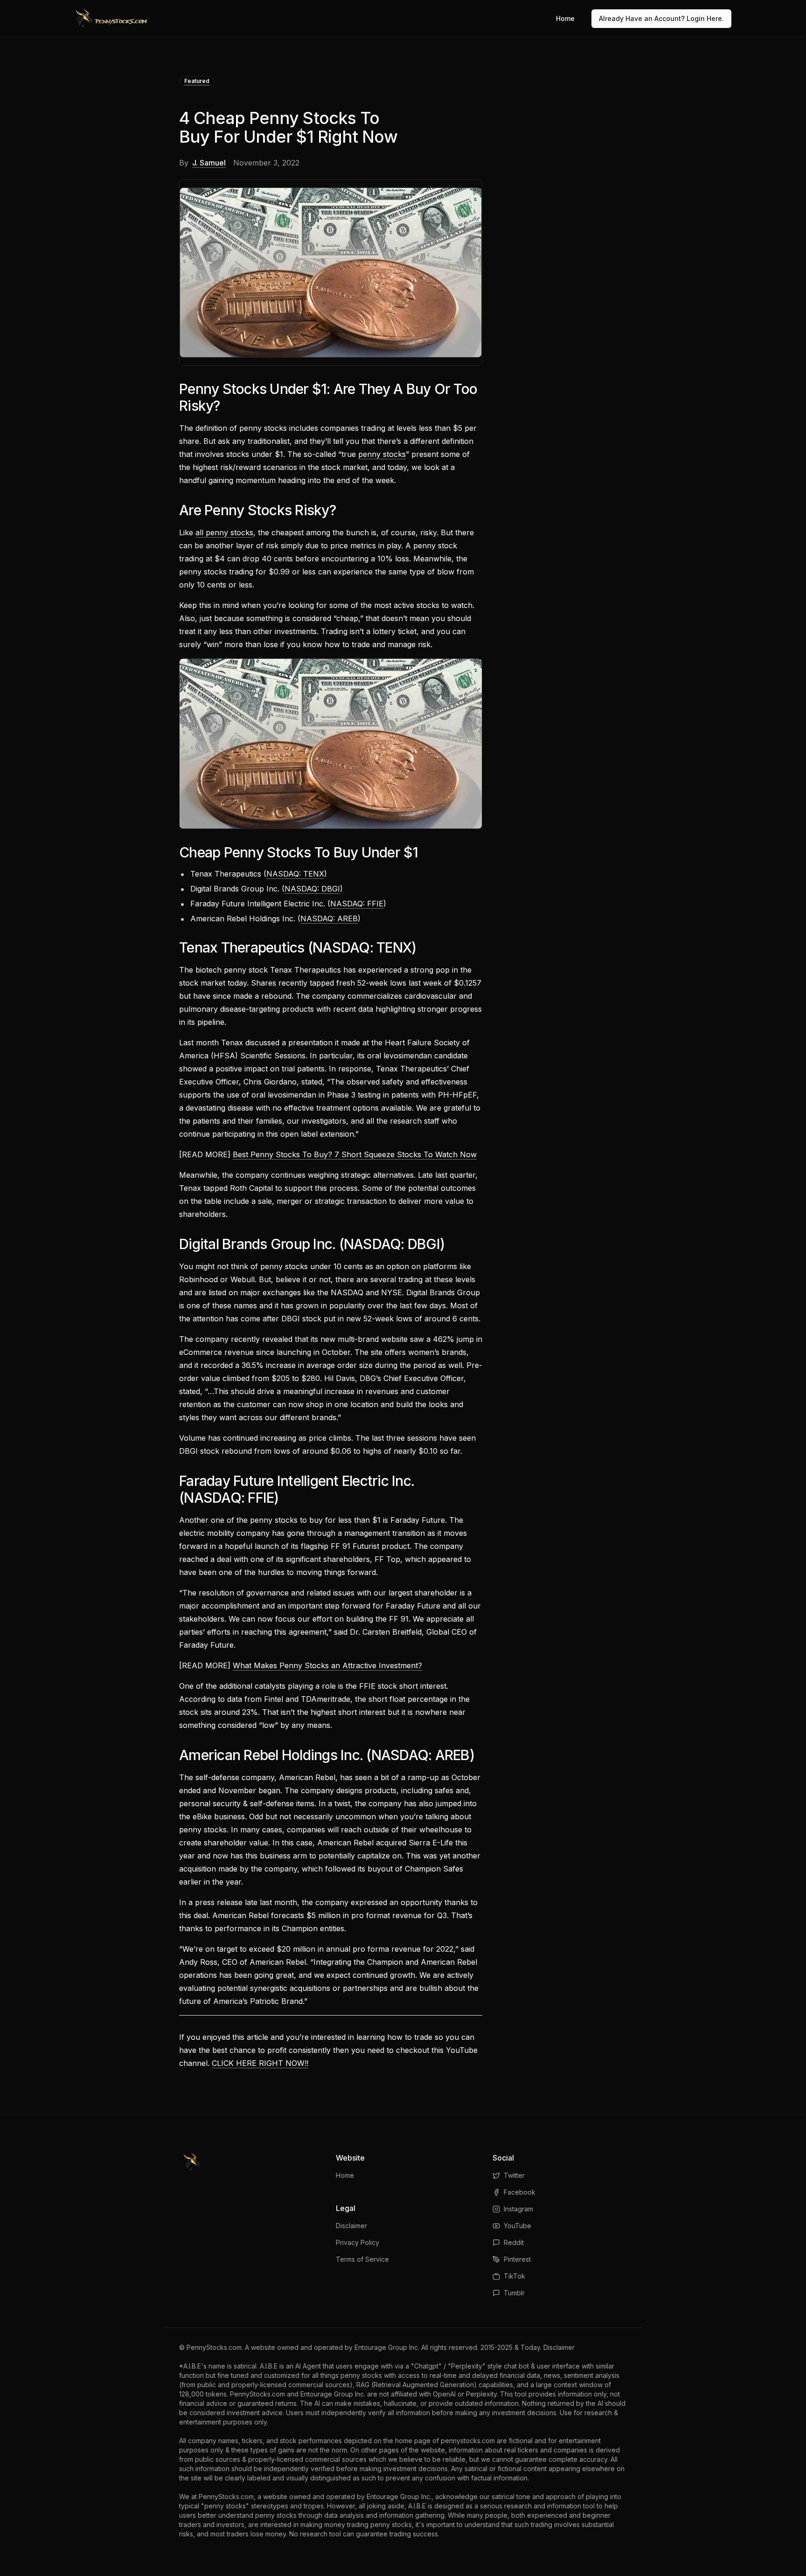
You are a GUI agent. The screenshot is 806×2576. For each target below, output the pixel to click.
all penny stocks (224, 532)
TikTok (514, 2276)
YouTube (518, 2226)
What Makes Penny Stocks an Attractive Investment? (327, 1665)
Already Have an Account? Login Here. (661, 18)
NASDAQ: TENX (295, 874)
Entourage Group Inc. (387, 2347)
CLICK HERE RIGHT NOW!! (260, 2063)
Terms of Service (362, 2259)
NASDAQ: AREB (329, 919)
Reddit (514, 2242)
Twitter (514, 2175)
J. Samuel (209, 163)
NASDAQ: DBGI (312, 889)
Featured (197, 81)
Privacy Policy (358, 2242)
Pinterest (517, 2259)
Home (565, 18)
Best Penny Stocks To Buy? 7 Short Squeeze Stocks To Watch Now (355, 1154)
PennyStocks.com (214, 2347)
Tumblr (514, 2293)
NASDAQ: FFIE (357, 904)
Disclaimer (351, 2226)
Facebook (520, 2192)
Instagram (518, 2209)
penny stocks (382, 454)
